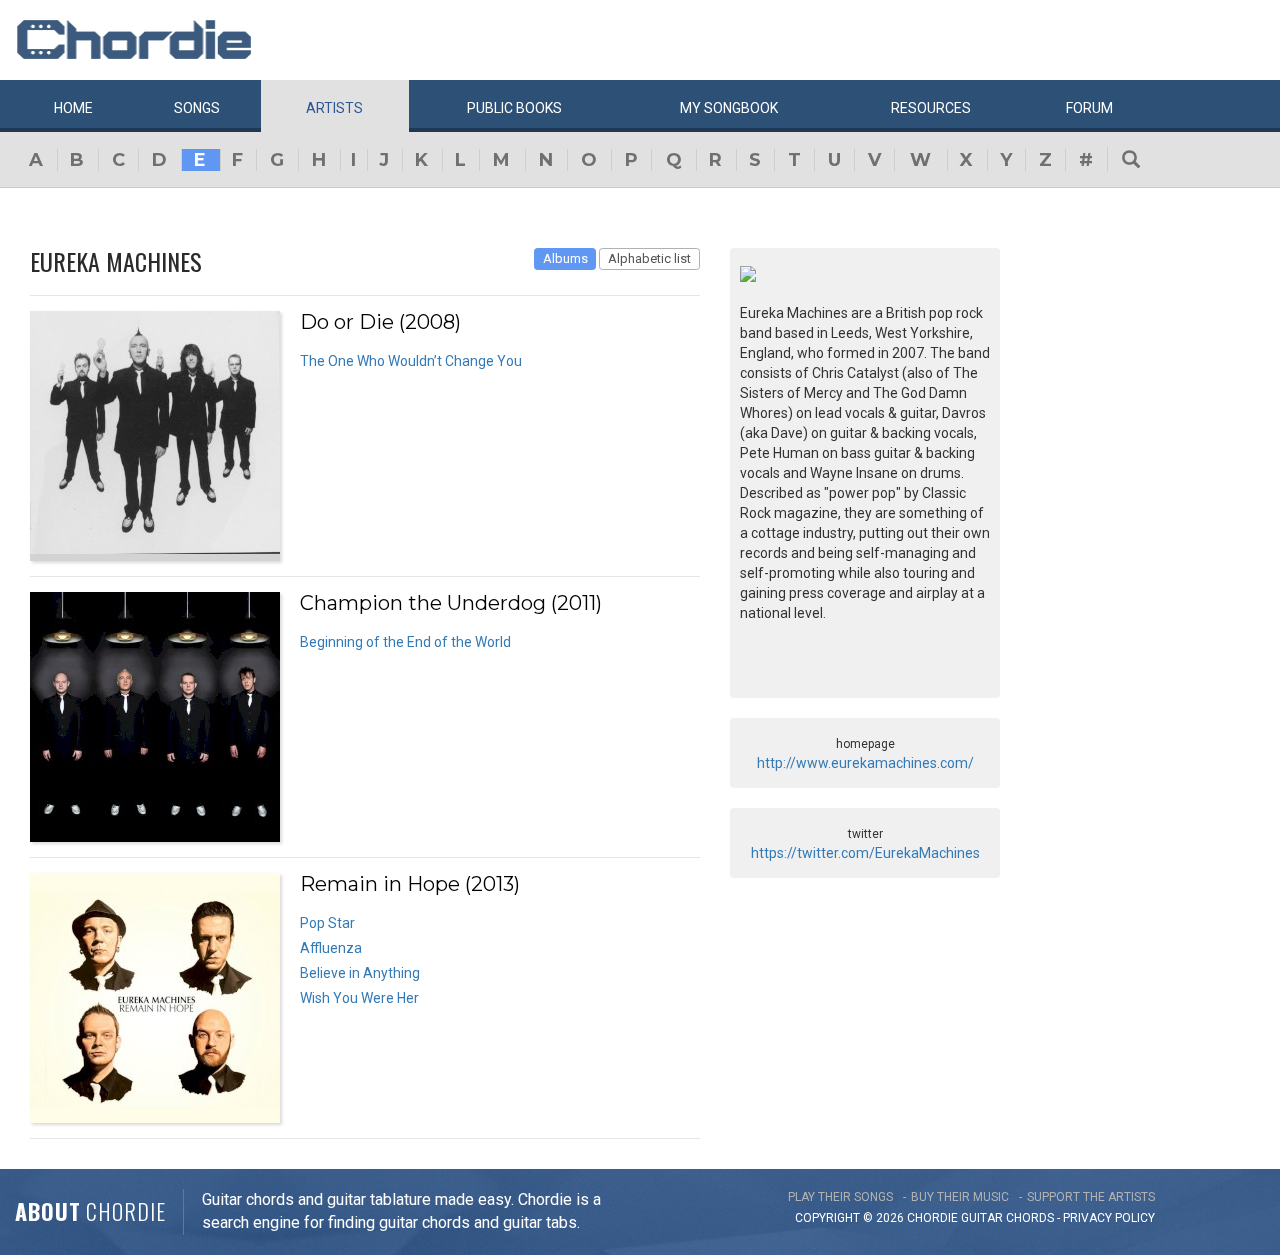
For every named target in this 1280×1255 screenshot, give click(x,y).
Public (514, 108)
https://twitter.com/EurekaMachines (865, 853)
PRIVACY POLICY (1109, 1218)
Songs (197, 108)
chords (1030, 1218)
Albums (565, 258)
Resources (931, 108)
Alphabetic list (649, 258)
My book (729, 108)
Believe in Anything (360, 973)
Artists (334, 108)
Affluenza (331, 948)
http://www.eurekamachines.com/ (865, 763)
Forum (1089, 108)
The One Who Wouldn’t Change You (411, 361)
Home (73, 108)
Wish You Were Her (359, 998)
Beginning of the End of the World (405, 642)
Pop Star (327, 923)
